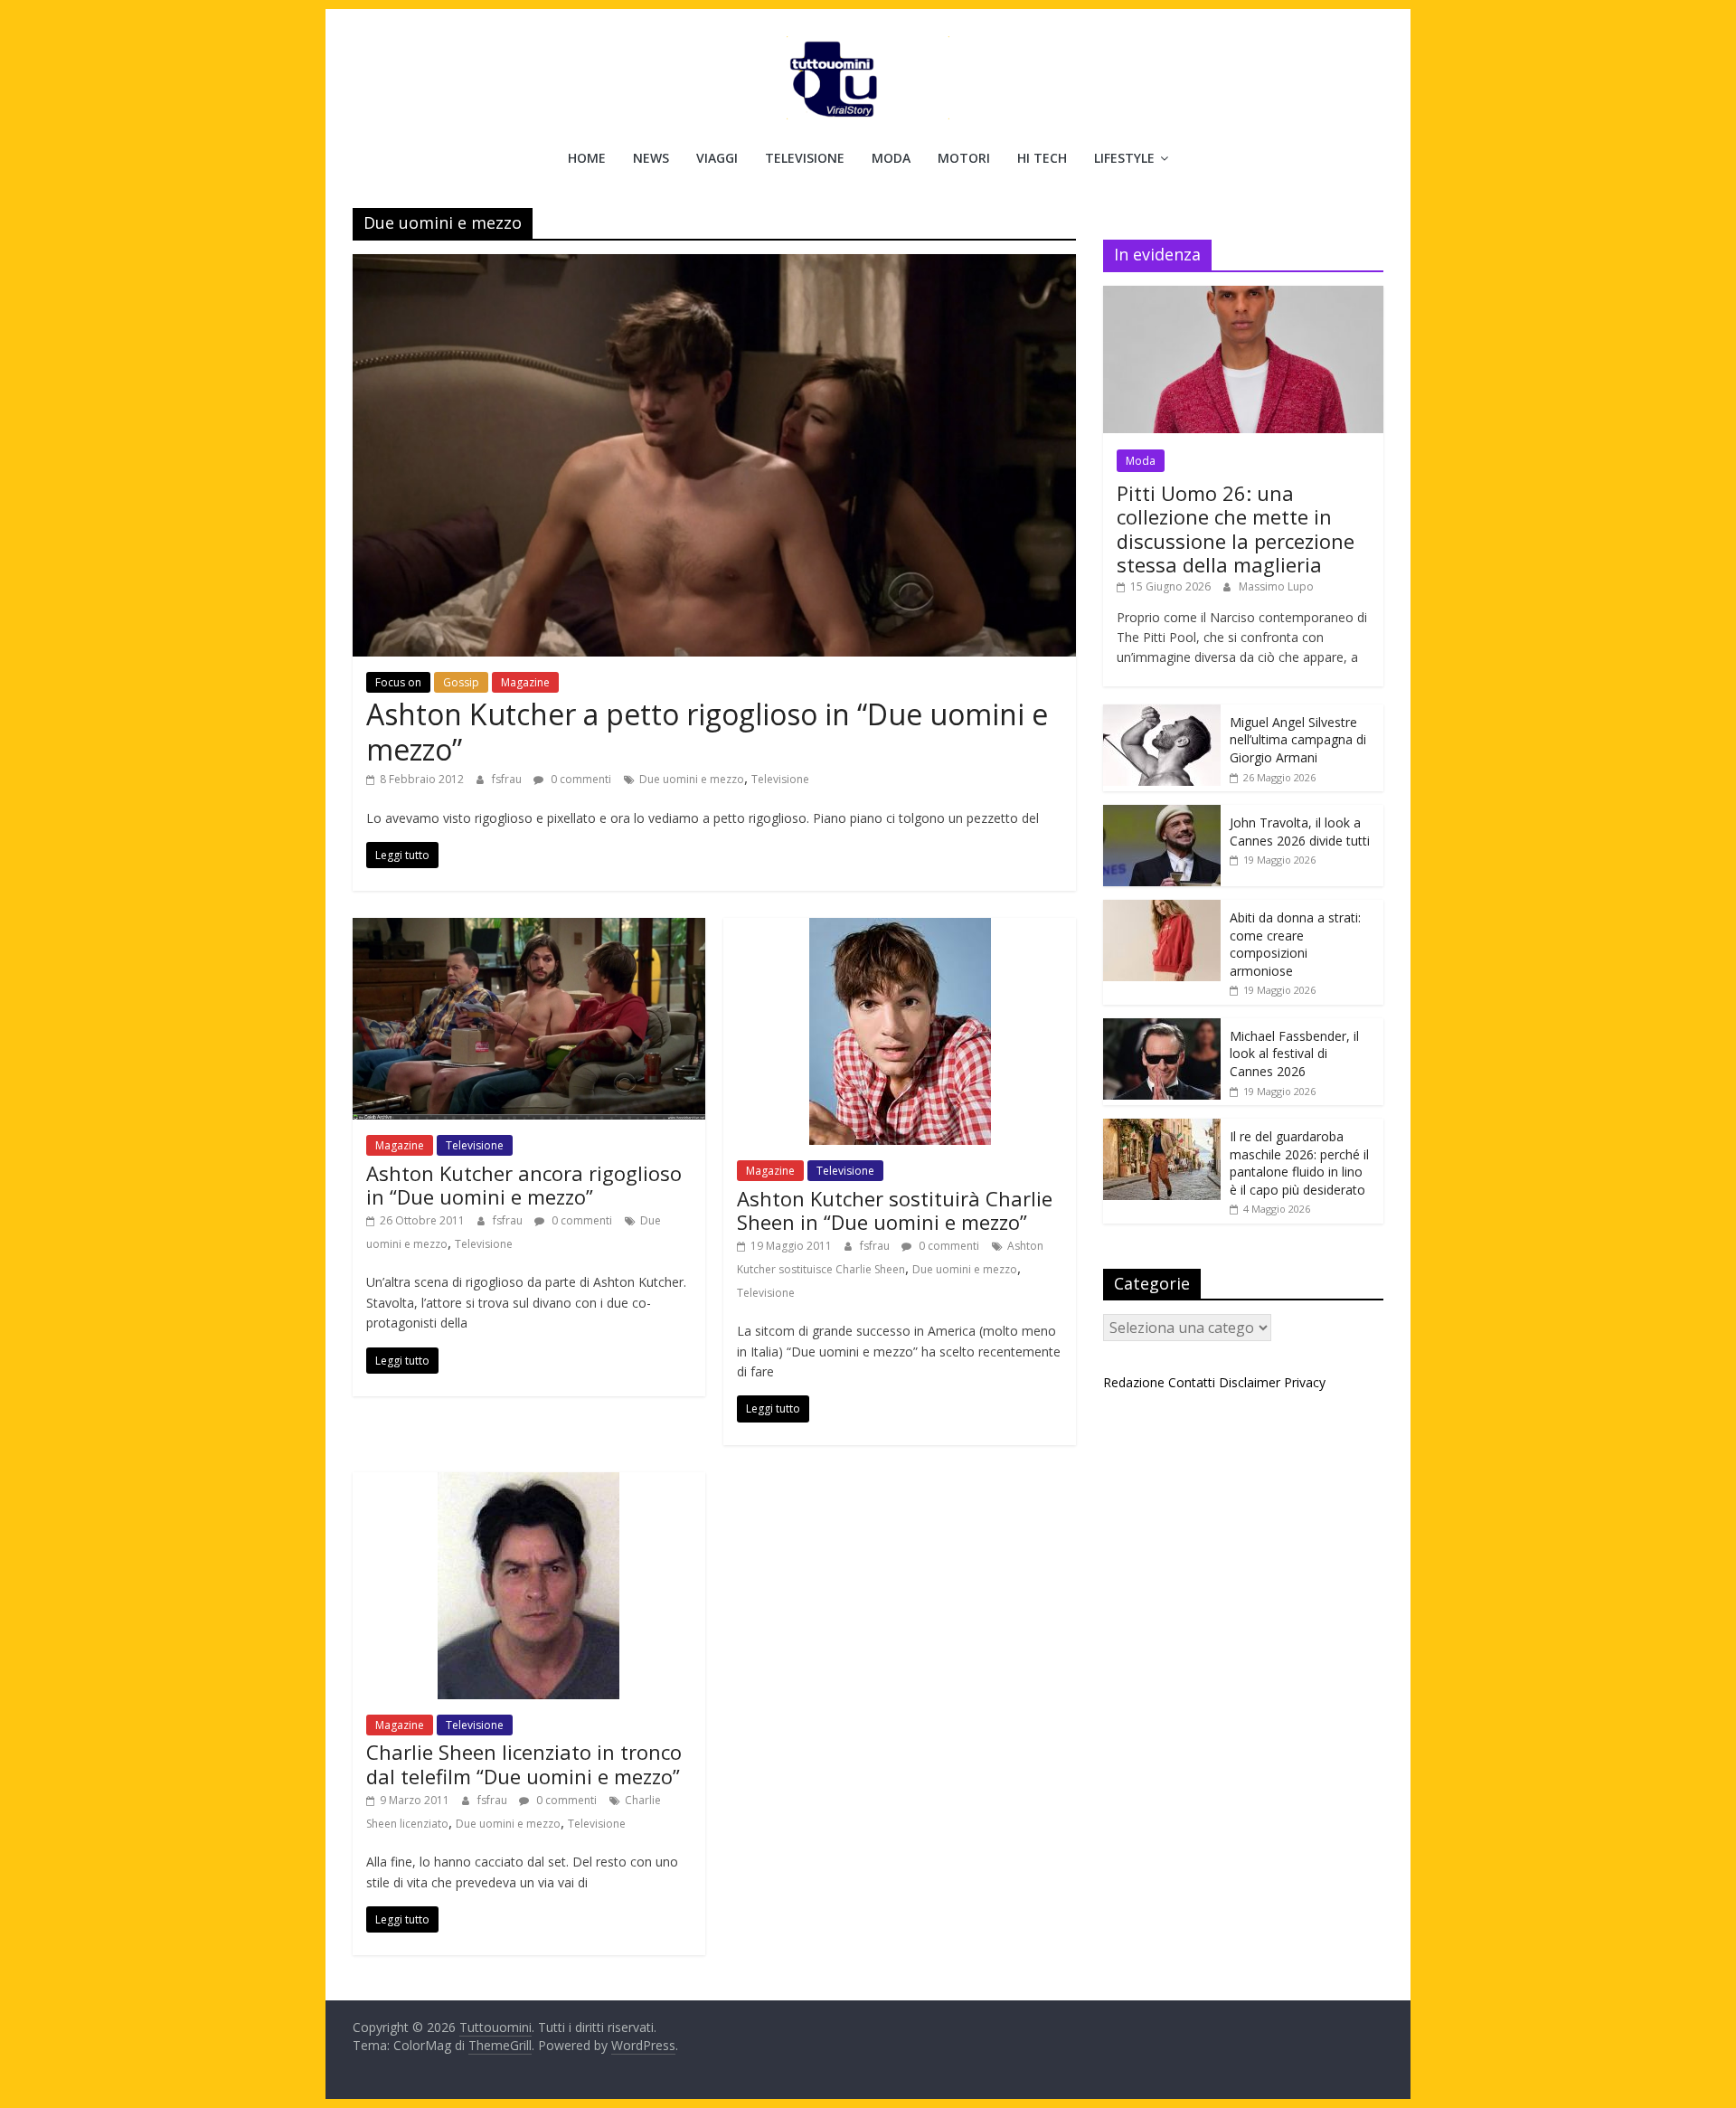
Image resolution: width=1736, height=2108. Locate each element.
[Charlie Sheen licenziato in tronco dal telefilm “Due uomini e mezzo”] (528, 1483)
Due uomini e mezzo (692, 779)
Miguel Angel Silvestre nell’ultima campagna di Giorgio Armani (1298, 740)
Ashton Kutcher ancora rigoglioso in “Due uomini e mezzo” (524, 1185)
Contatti (1192, 1382)
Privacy (1305, 1382)
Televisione (805, 158)
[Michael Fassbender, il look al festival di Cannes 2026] (1162, 1028)
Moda (891, 158)
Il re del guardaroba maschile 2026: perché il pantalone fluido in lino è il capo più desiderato (1299, 1163)
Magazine (525, 682)
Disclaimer (1250, 1382)
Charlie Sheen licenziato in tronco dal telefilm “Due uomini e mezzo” (524, 1763)
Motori (964, 158)
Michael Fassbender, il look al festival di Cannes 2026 (1294, 1054)
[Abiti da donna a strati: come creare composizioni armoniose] (1162, 909)
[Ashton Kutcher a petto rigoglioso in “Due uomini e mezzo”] (714, 265)
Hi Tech (1042, 158)
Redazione (1134, 1382)
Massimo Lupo (1276, 586)
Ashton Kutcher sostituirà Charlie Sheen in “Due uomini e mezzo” (895, 1210)
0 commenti (580, 779)
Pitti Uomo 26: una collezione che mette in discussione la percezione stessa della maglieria (1236, 529)
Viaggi (717, 158)
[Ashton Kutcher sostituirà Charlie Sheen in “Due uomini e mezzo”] (900, 929)
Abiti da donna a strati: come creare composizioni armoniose (1295, 944)
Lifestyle (1124, 158)
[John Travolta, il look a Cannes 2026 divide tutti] (1162, 814)
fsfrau (508, 779)
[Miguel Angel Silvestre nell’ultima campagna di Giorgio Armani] (1162, 714)
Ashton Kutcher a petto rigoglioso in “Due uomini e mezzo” (707, 731)
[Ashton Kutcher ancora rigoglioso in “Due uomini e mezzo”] (529, 929)
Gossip (461, 682)
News (651, 158)
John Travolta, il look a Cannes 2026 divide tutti (1300, 832)
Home (587, 158)
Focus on (398, 682)
